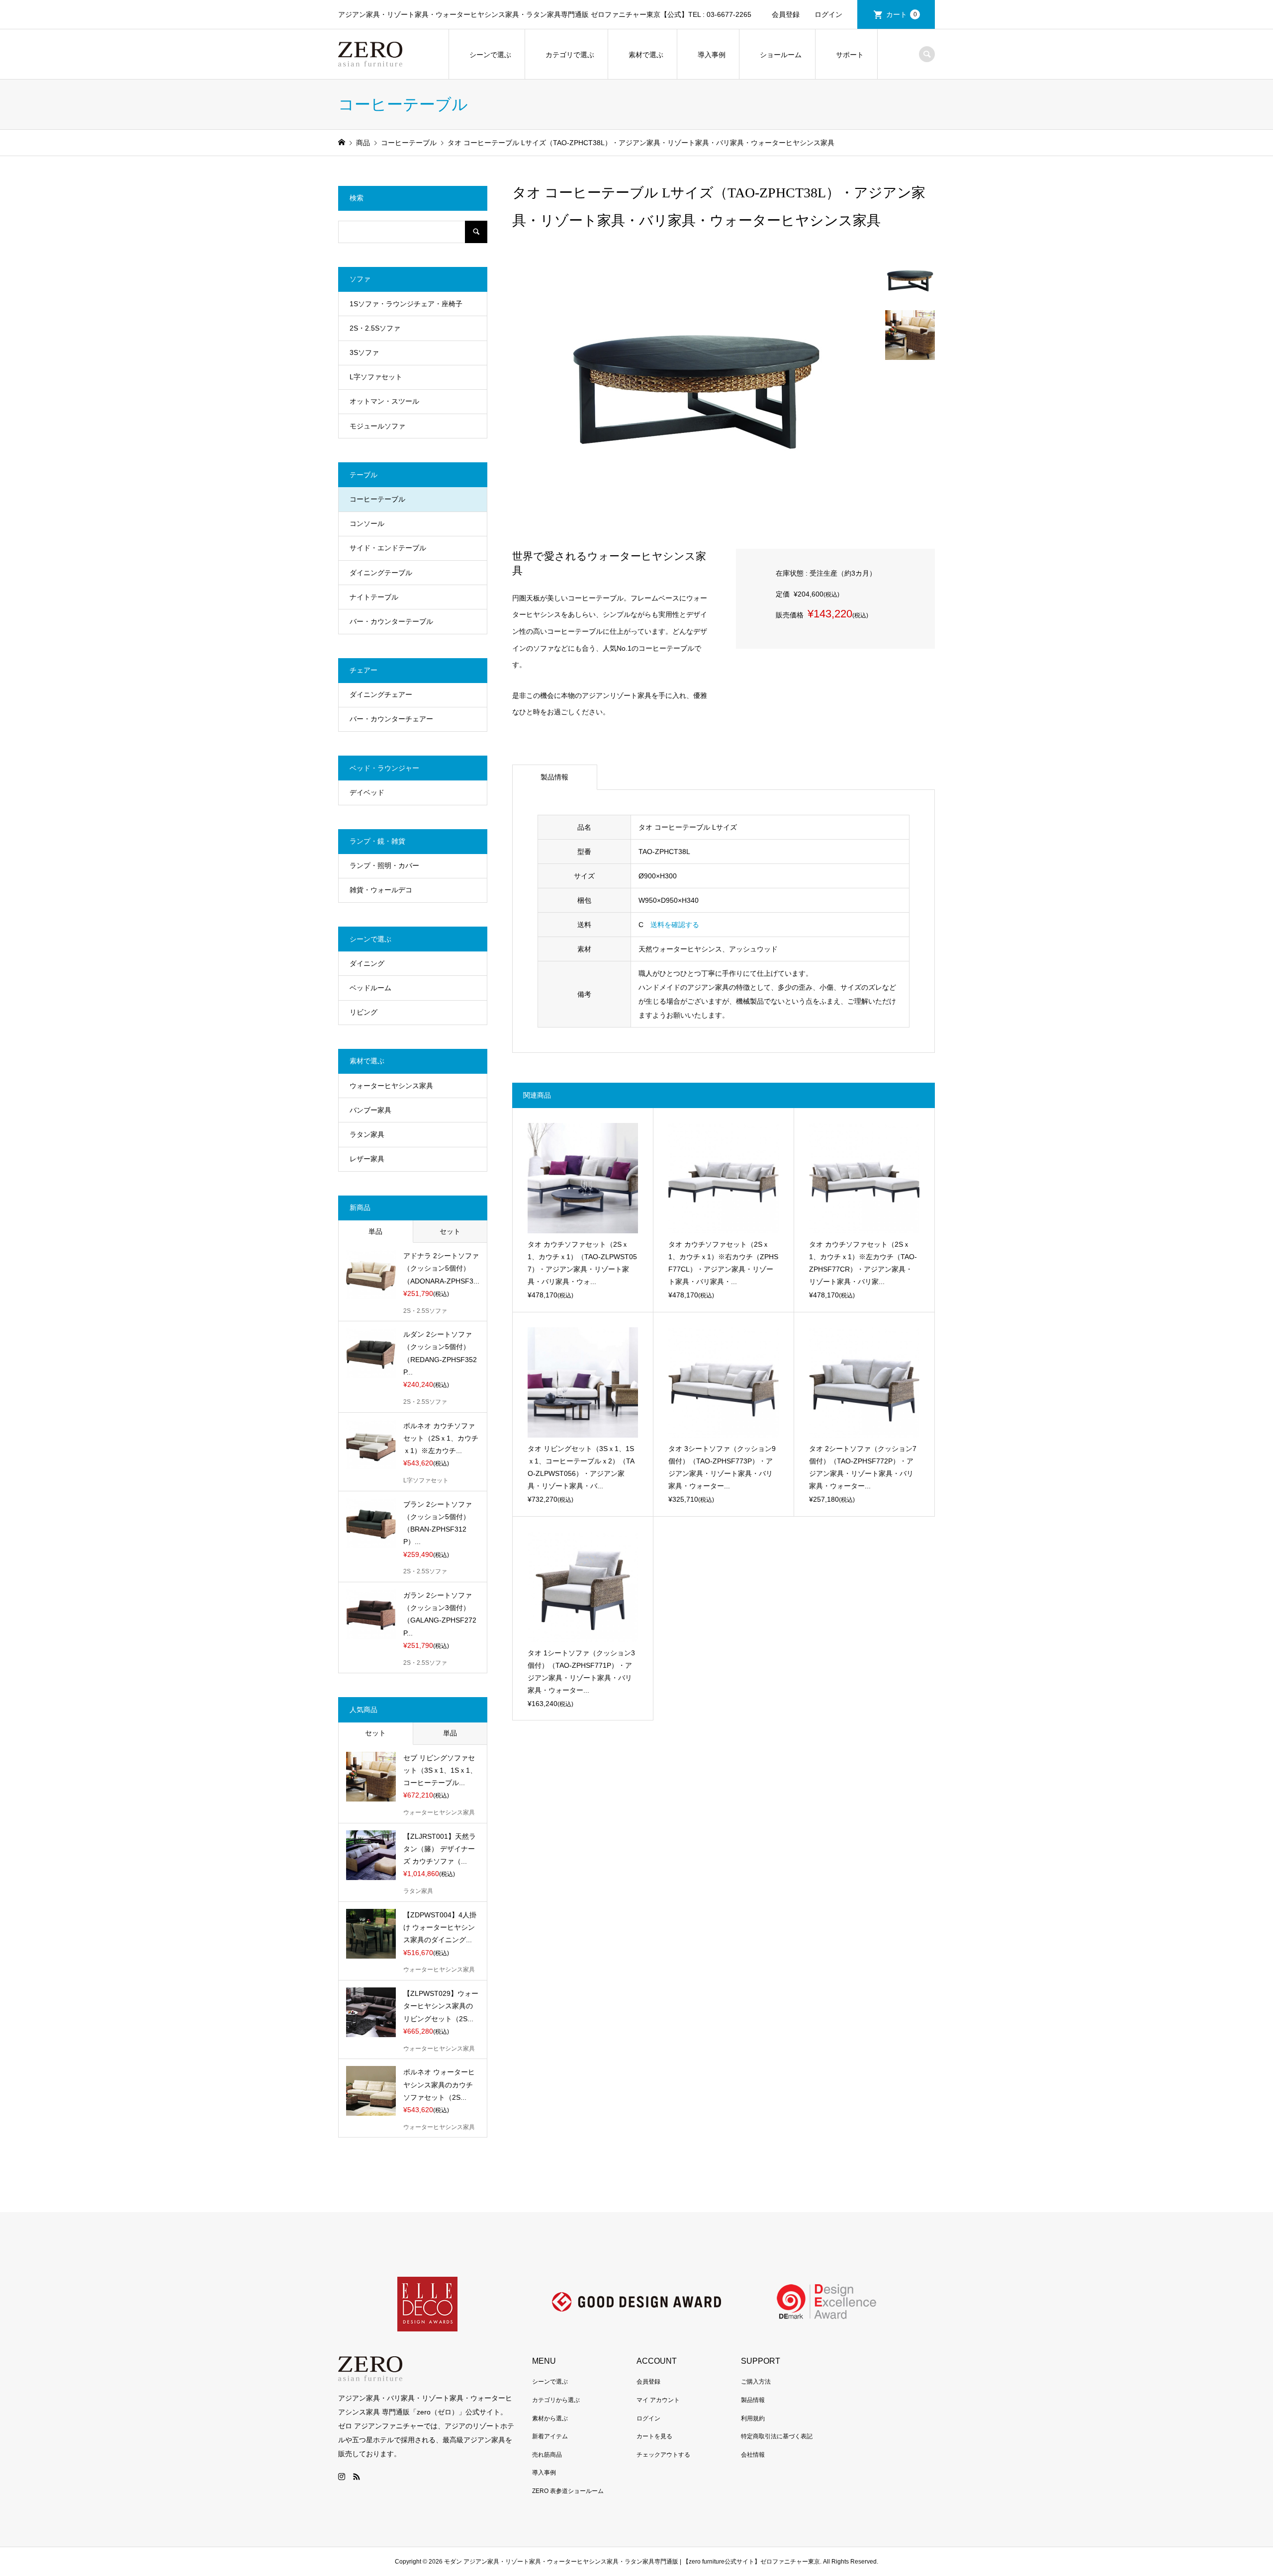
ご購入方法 (756, 2382)
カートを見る (654, 2436)
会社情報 (753, 2455)
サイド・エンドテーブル (388, 548)
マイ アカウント (658, 2400)
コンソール (367, 523)
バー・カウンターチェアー (391, 719)
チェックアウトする (663, 2455)
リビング (364, 1012)
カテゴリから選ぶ (556, 2400)
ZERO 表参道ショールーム (568, 2491)
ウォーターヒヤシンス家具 (391, 1086)
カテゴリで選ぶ (570, 55)
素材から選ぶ (550, 2418)
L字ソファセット (376, 377)
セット (450, 1231)
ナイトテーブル (374, 597)
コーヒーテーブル (377, 499)
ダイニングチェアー (381, 694)
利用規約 (753, 2418)
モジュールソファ (377, 426)
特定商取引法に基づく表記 (777, 2436)
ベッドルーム (370, 988)
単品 (375, 1231)
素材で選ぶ (646, 55)
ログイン (828, 14)
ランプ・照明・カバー (384, 865)
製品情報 (554, 777)
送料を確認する (675, 925)
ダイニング (367, 963)
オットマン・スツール (384, 401)
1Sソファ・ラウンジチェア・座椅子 (406, 304)
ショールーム (781, 55)
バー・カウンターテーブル (391, 621)
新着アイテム (550, 2436)
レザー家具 (367, 1159)
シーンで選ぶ (490, 55)
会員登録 (786, 14)
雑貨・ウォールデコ (381, 890)
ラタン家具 (367, 1134)
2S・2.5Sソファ (375, 328)
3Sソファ (364, 352)
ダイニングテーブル (381, 573)
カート (902, 14)
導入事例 (712, 55)
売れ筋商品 (547, 2455)
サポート (850, 55)
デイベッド (367, 792)
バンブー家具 (370, 1110)
